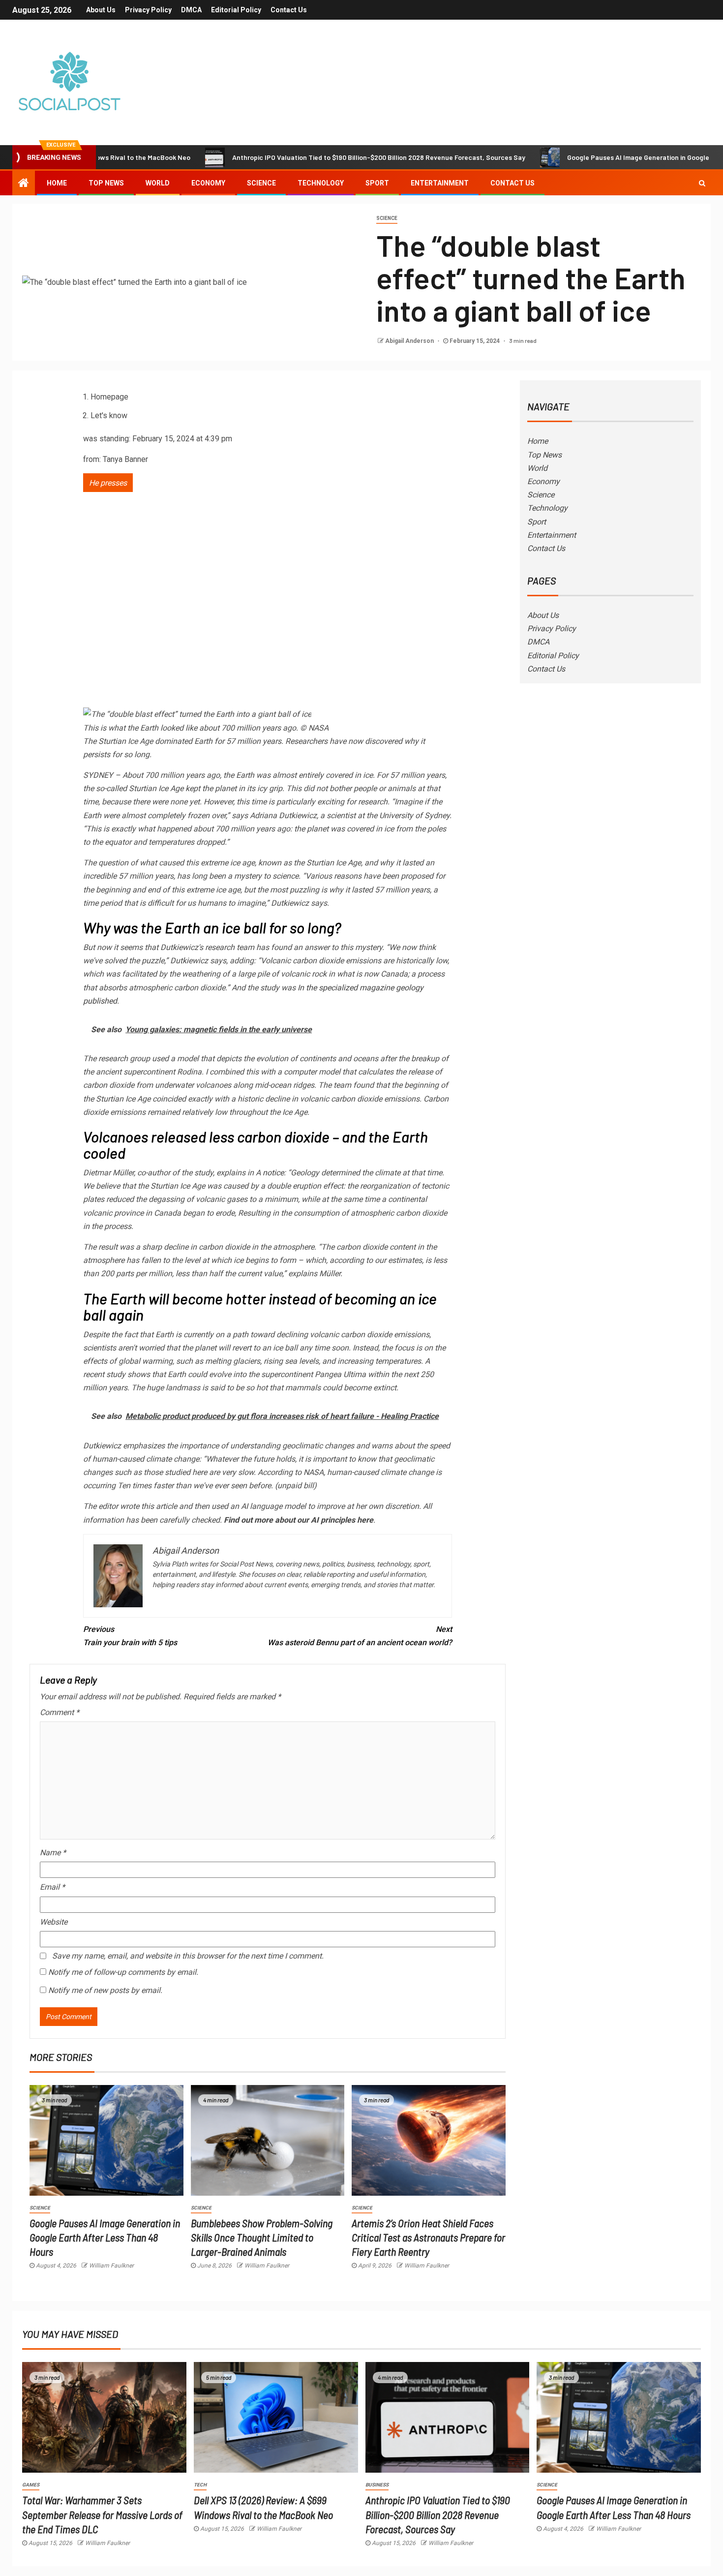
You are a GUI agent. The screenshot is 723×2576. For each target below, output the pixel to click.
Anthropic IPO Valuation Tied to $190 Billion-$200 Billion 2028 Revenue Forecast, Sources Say (310, 157)
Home (57, 183)
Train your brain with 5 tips (130, 1636)
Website (54, 1922)
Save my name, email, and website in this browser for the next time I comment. (188, 1956)
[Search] (702, 183)
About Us (101, 10)
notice (273, 1173)
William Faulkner (111, 2266)
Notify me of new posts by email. (105, 1990)
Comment (60, 1712)
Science (261, 183)
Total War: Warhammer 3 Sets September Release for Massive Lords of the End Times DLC (102, 2514)
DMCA (191, 10)
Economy (208, 183)
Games (31, 2485)
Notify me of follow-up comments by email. (123, 1972)
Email (52, 1887)
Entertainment (440, 183)
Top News (106, 183)
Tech (200, 2485)
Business (377, 2485)
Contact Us (289, 10)
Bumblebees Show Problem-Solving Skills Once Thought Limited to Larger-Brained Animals (262, 2237)
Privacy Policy (148, 10)
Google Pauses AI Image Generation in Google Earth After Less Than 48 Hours (105, 2237)
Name (53, 1853)
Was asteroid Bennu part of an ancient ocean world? (360, 1636)
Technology (321, 183)
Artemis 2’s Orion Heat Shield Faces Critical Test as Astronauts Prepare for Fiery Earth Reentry (428, 2237)
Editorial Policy (236, 10)
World (158, 183)
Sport (377, 183)
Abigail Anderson (410, 341)
